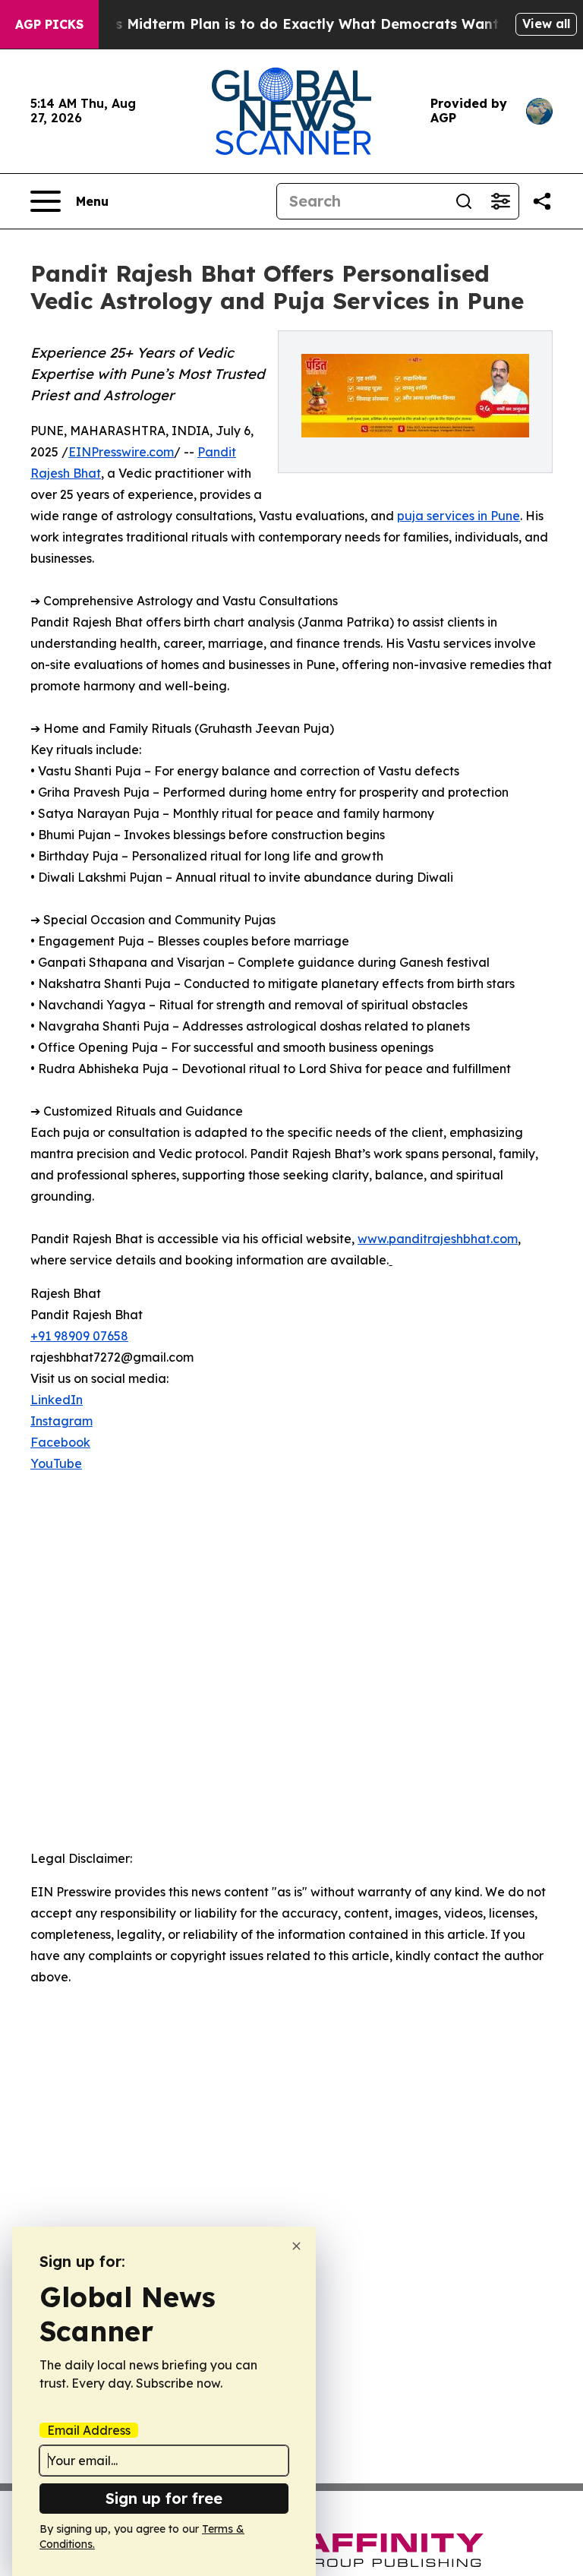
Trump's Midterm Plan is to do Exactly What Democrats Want (283, 24)
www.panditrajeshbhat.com (438, 1239)
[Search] (464, 201)
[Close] (296, 2246)
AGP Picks (49, 24)
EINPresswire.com (121, 452)
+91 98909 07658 (79, 1336)
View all (546, 24)
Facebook (60, 1442)
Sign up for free (164, 2498)
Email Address (89, 2430)
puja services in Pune (459, 516)
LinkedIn (57, 1400)
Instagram (61, 1421)
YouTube (56, 1463)
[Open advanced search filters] (500, 201)
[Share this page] (542, 201)
